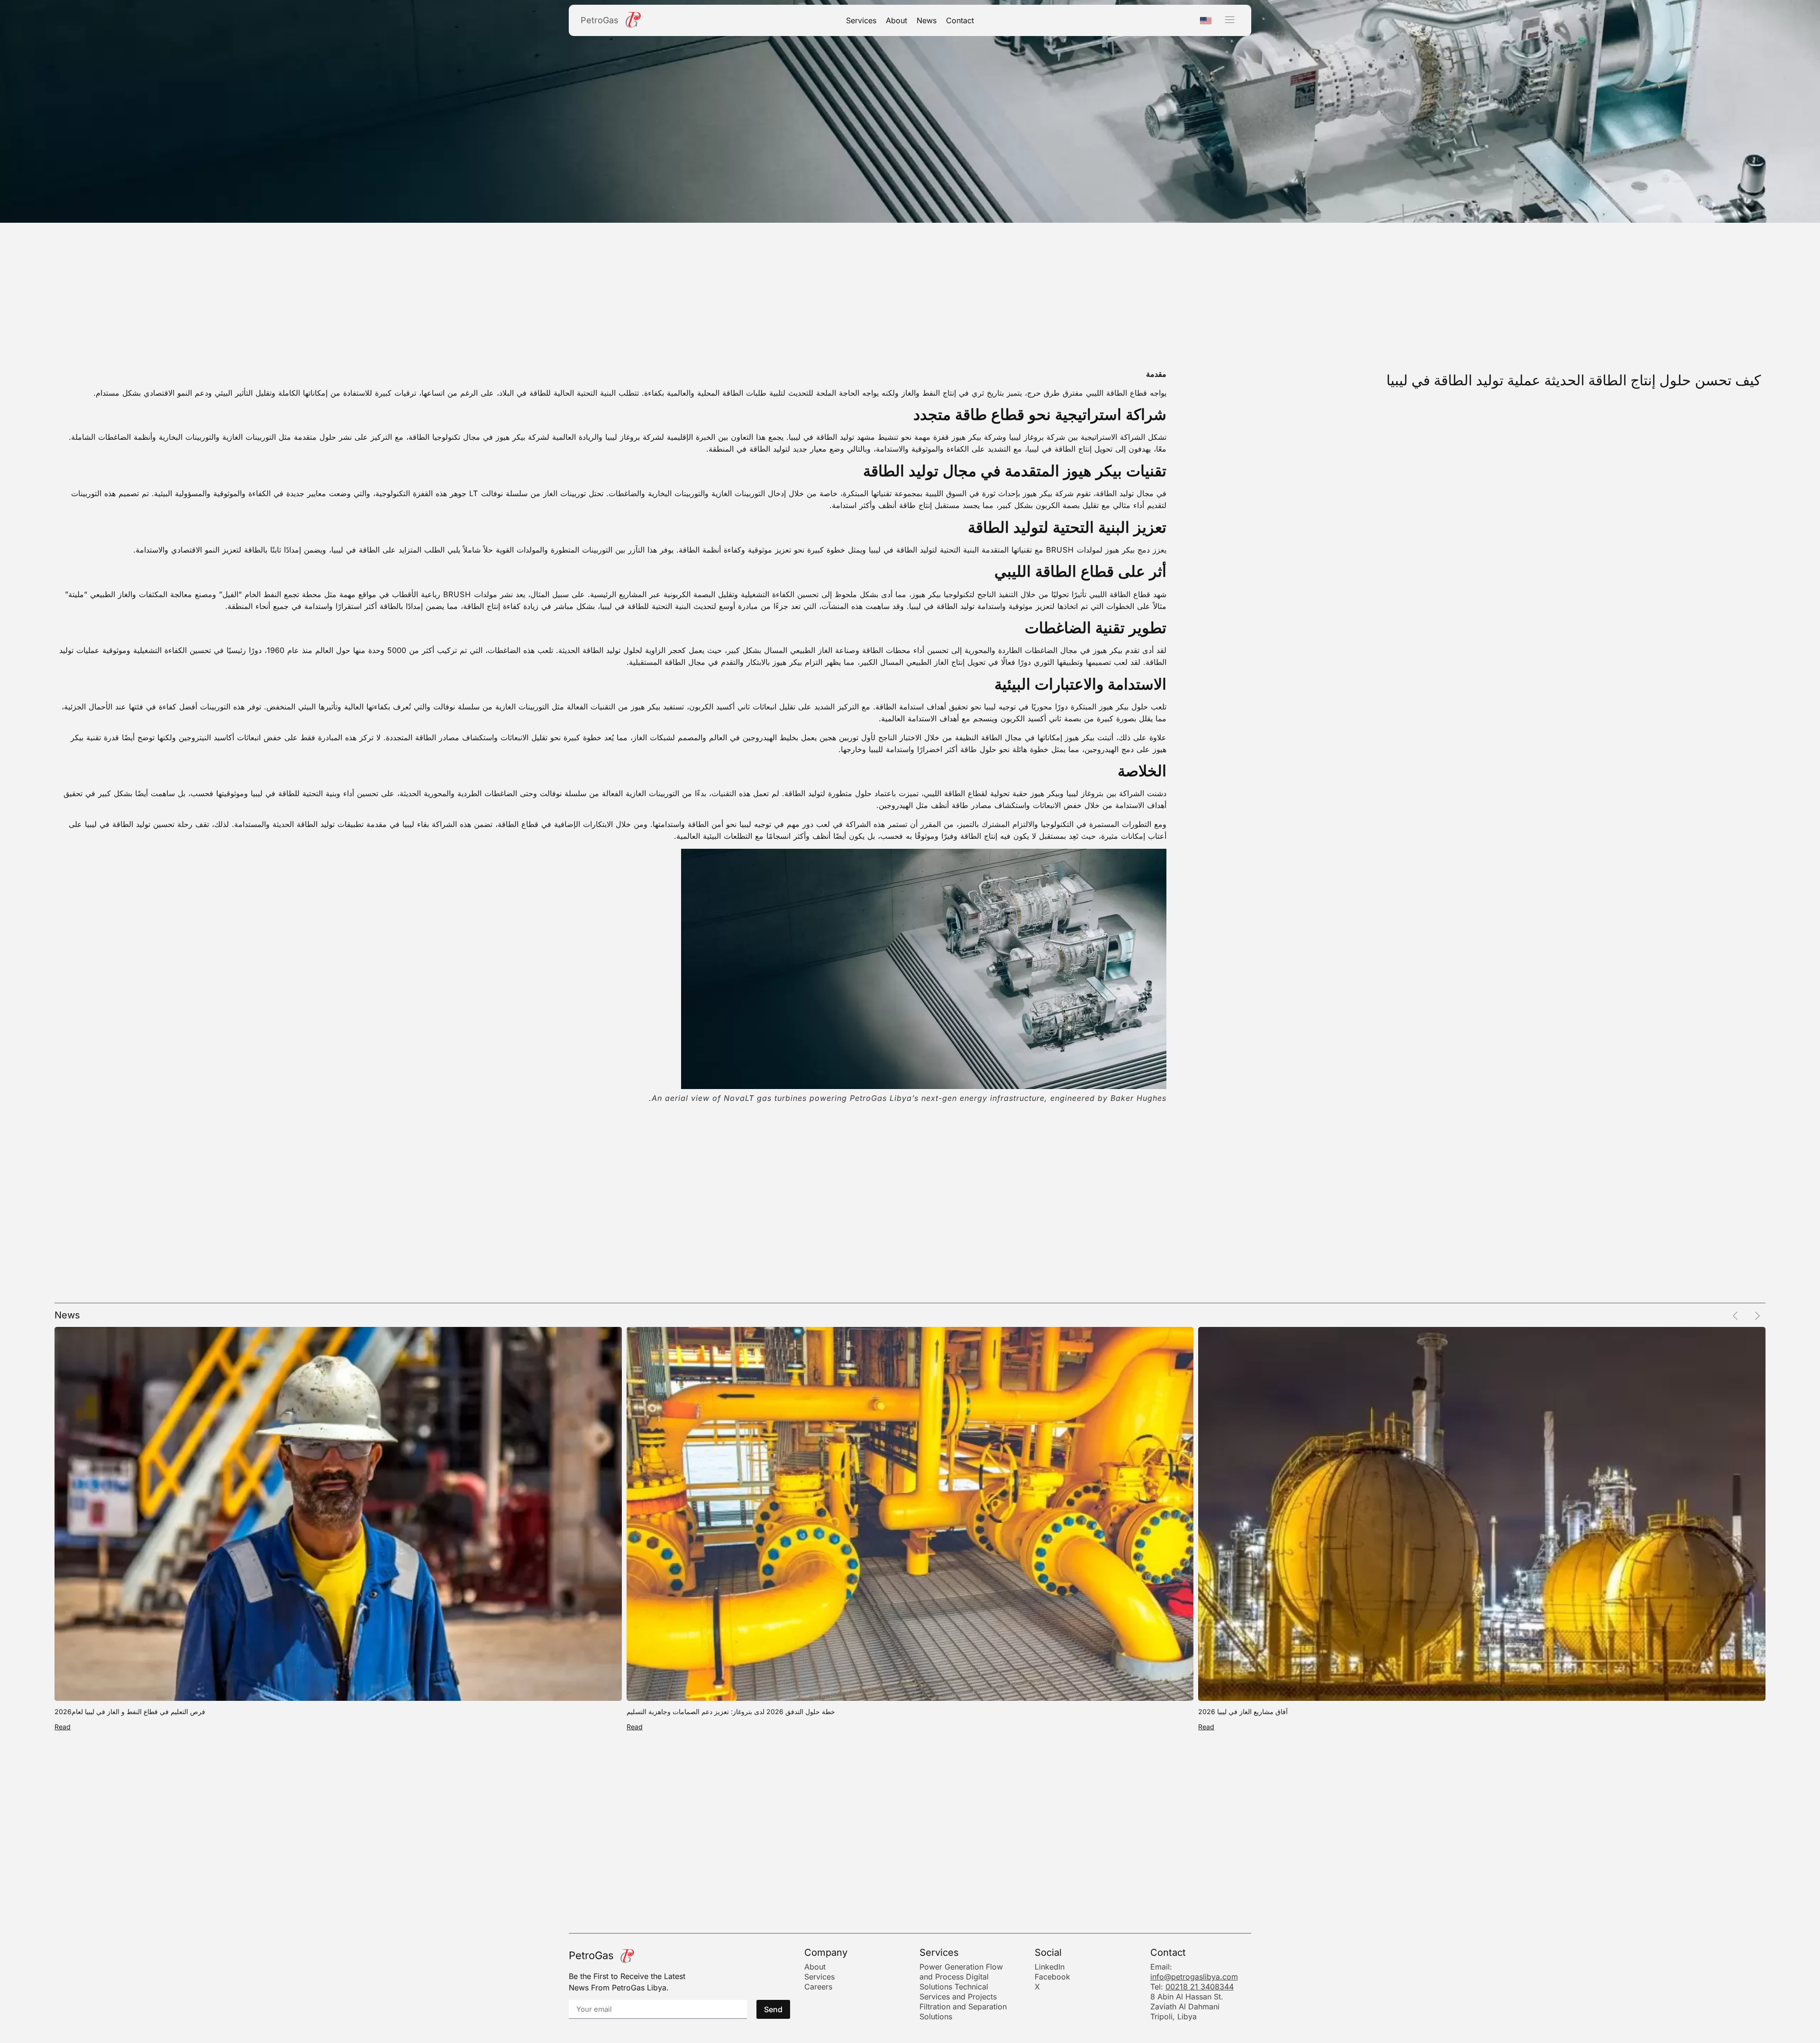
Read (63, 1727)
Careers (818, 1987)
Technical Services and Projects (958, 1992)
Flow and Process (961, 1972)
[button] (1230, 20)
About (896, 20)
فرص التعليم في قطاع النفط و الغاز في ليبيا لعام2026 (130, 1712)
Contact (960, 20)
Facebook (1052, 1977)
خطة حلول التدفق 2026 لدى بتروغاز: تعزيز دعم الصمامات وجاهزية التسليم (731, 1712)
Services (861, 20)
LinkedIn (1050, 1967)
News (927, 20)
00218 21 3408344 (1200, 1987)
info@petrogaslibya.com (1194, 1977)
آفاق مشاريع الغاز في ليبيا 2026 (1243, 1712)
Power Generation (951, 1967)
